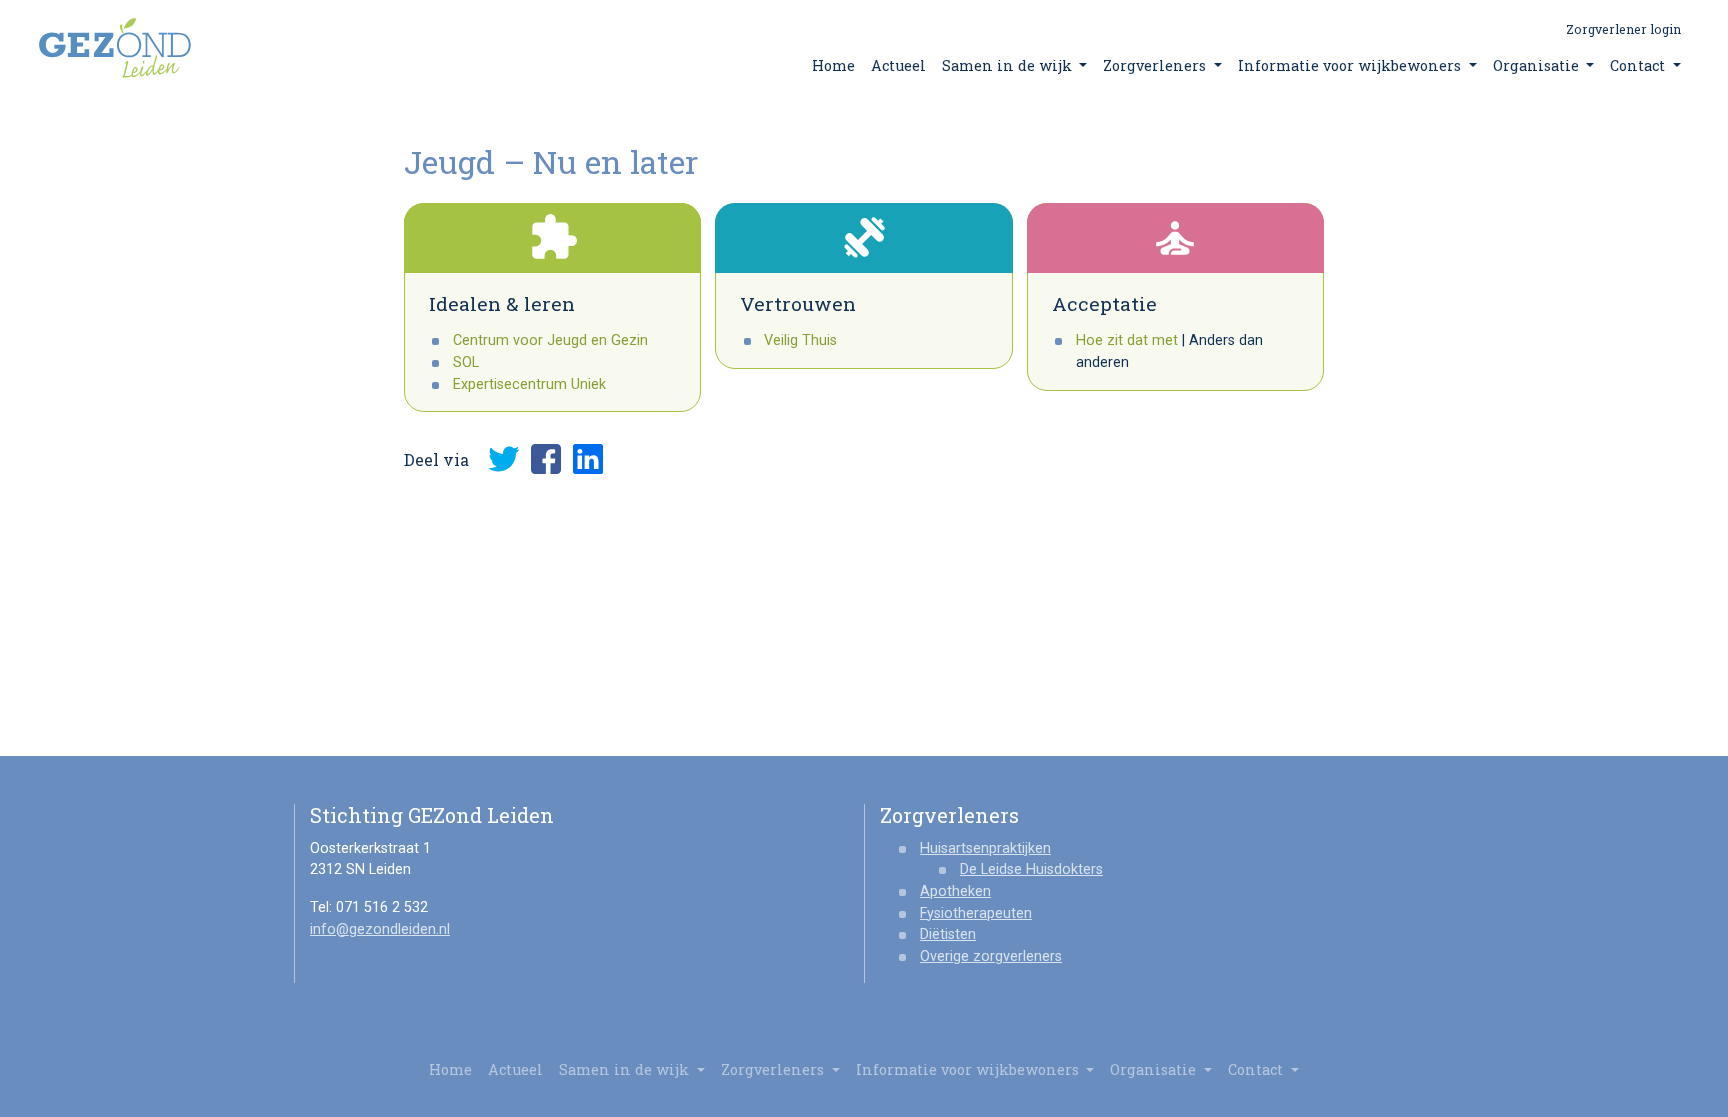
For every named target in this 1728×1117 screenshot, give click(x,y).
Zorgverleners (1156, 65)
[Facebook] (546, 459)
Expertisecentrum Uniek (529, 384)
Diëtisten (948, 934)
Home (833, 65)
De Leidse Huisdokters (1031, 869)
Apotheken (955, 891)
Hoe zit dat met (1127, 340)
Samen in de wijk (1009, 65)
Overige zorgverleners (991, 956)
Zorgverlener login (1623, 29)
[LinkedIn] (588, 459)
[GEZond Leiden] (115, 48)
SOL (466, 362)
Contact (1639, 65)
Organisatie (1538, 65)
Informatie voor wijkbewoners (1351, 65)
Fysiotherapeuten (976, 913)
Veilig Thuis (800, 340)
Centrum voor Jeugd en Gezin (550, 340)
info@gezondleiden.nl (380, 929)
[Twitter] (504, 459)
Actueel (898, 65)
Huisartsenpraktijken (985, 848)
